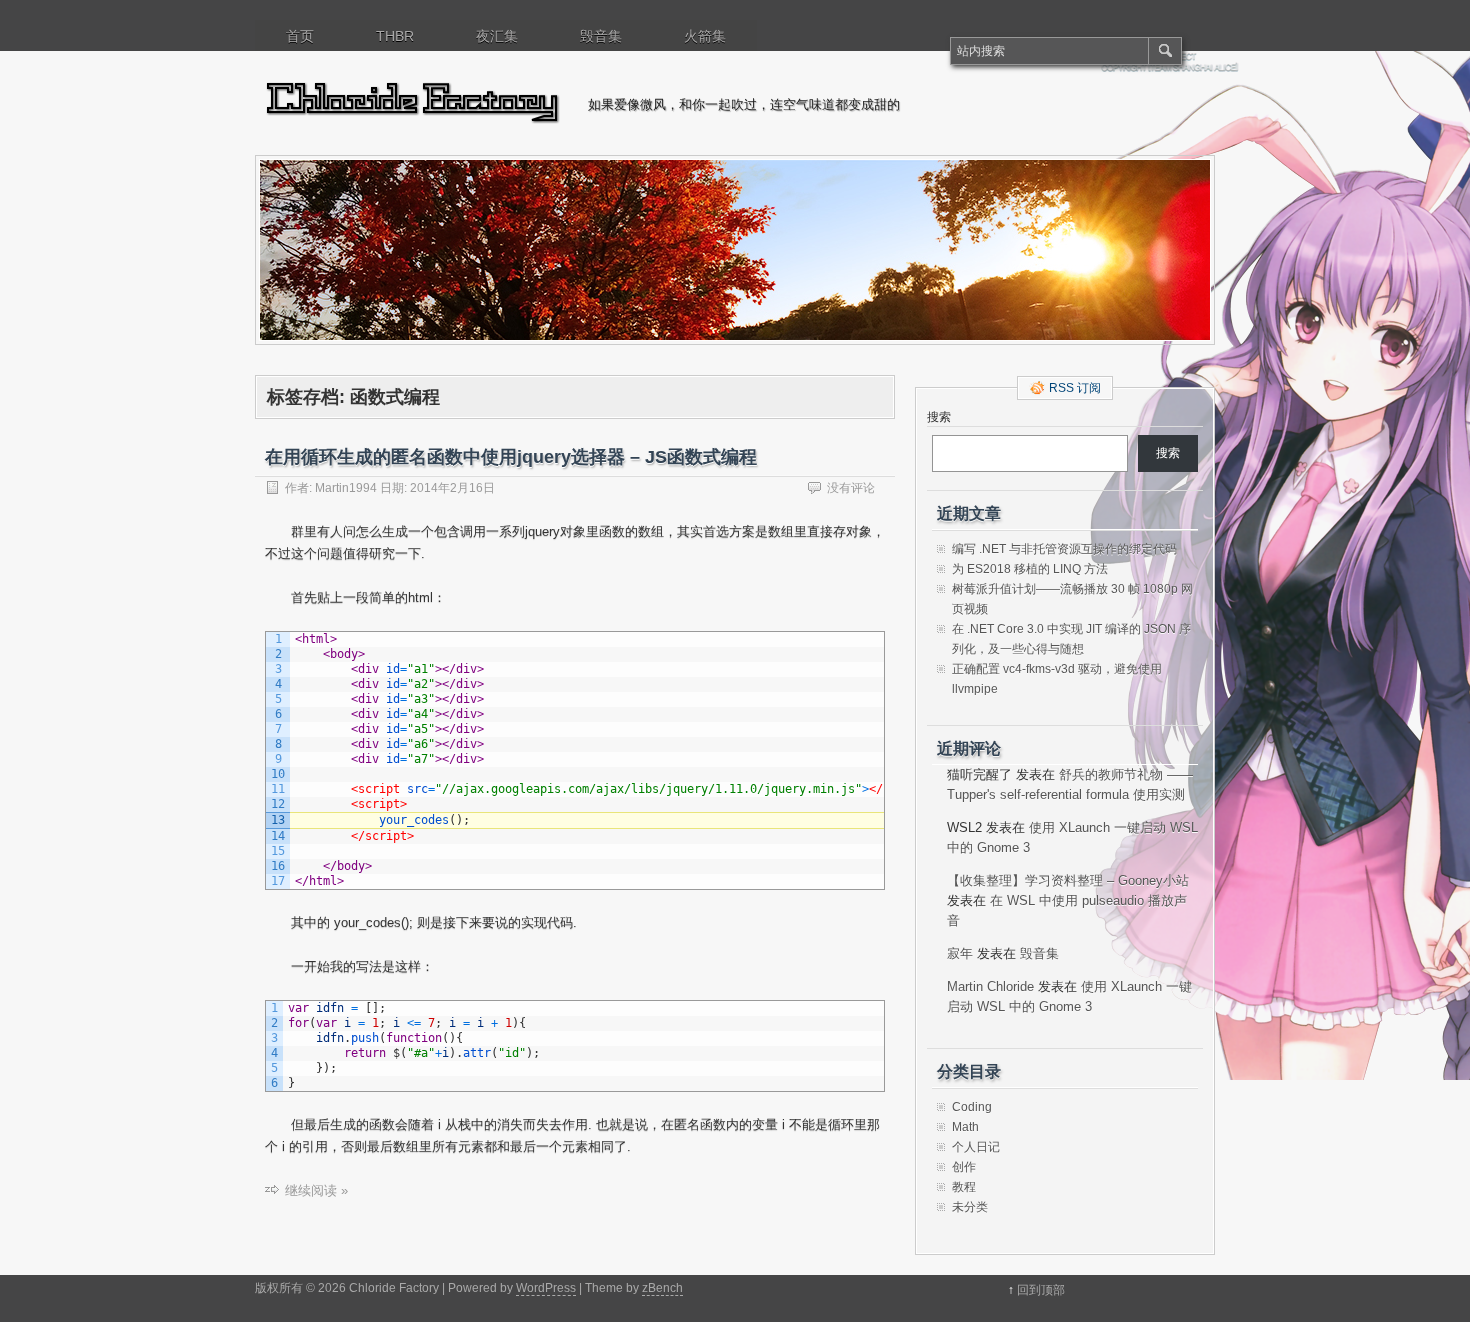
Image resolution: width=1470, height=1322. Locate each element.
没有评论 (851, 488)
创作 (964, 1167)
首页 (300, 36)
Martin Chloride (990, 986)
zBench (662, 1288)
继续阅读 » (316, 1190)
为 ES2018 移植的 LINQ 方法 (1030, 569)
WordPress (546, 1288)
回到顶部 (1041, 1290)
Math (965, 1127)
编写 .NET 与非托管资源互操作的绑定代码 (1064, 549)
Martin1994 (346, 488)
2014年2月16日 (452, 488)
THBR (395, 36)
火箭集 (705, 36)
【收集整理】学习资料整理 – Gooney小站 (1068, 880)
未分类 (970, 1207)
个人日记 (976, 1147)
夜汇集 (497, 36)
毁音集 (601, 36)
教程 (964, 1187)
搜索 (939, 417)
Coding (972, 1107)
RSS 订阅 (1075, 388)
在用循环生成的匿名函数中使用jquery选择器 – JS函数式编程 (511, 457)
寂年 (960, 953)
